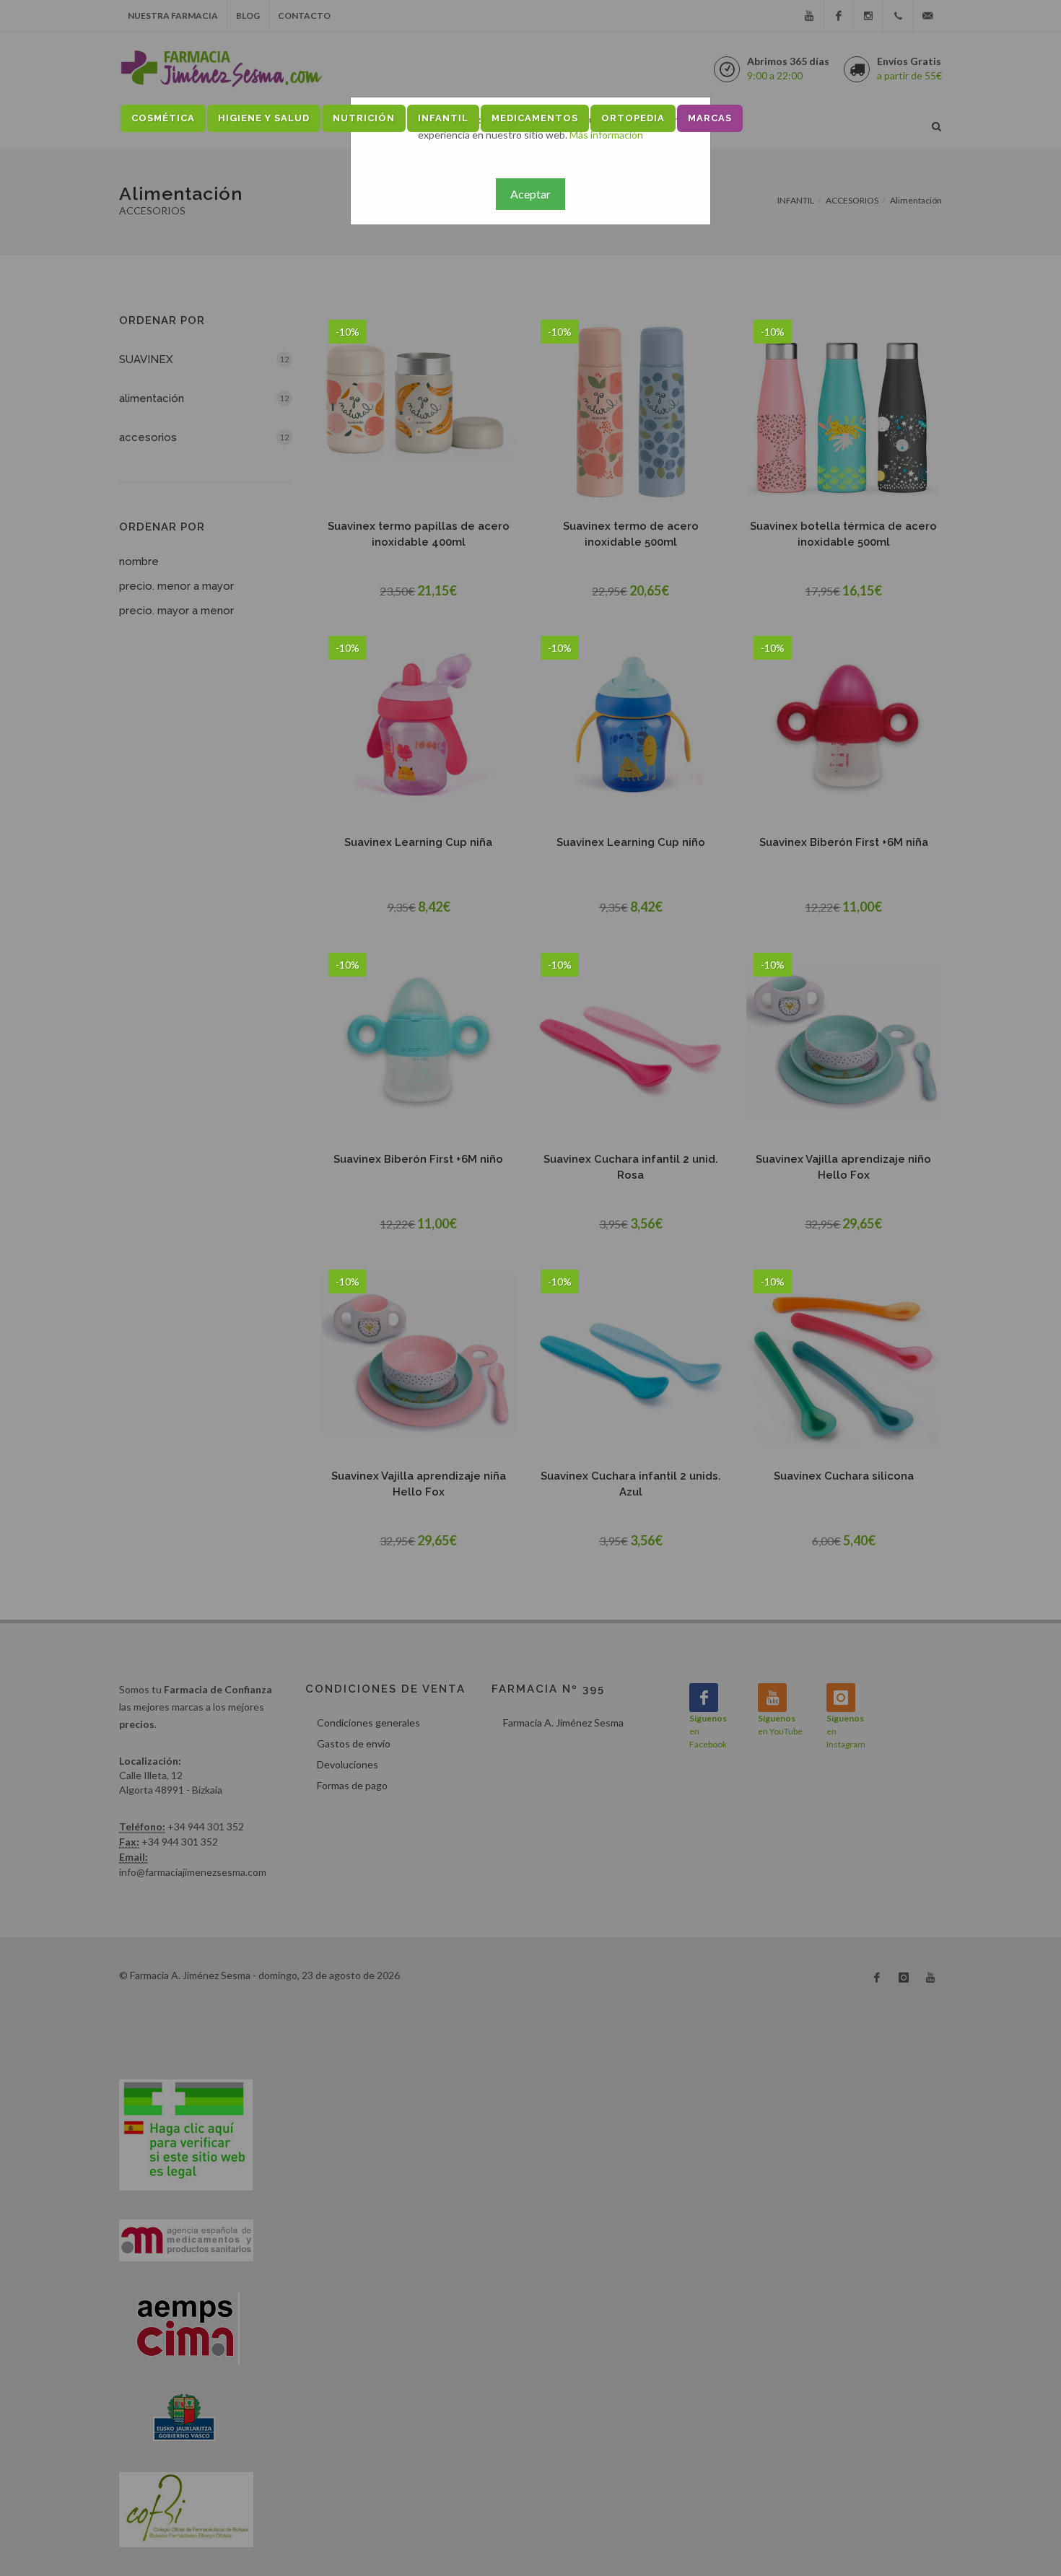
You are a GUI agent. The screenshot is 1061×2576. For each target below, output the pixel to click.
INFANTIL (443, 118)
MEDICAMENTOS (535, 118)
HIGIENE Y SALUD (264, 118)
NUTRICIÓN (364, 118)
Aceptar (530, 194)
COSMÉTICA (163, 118)
